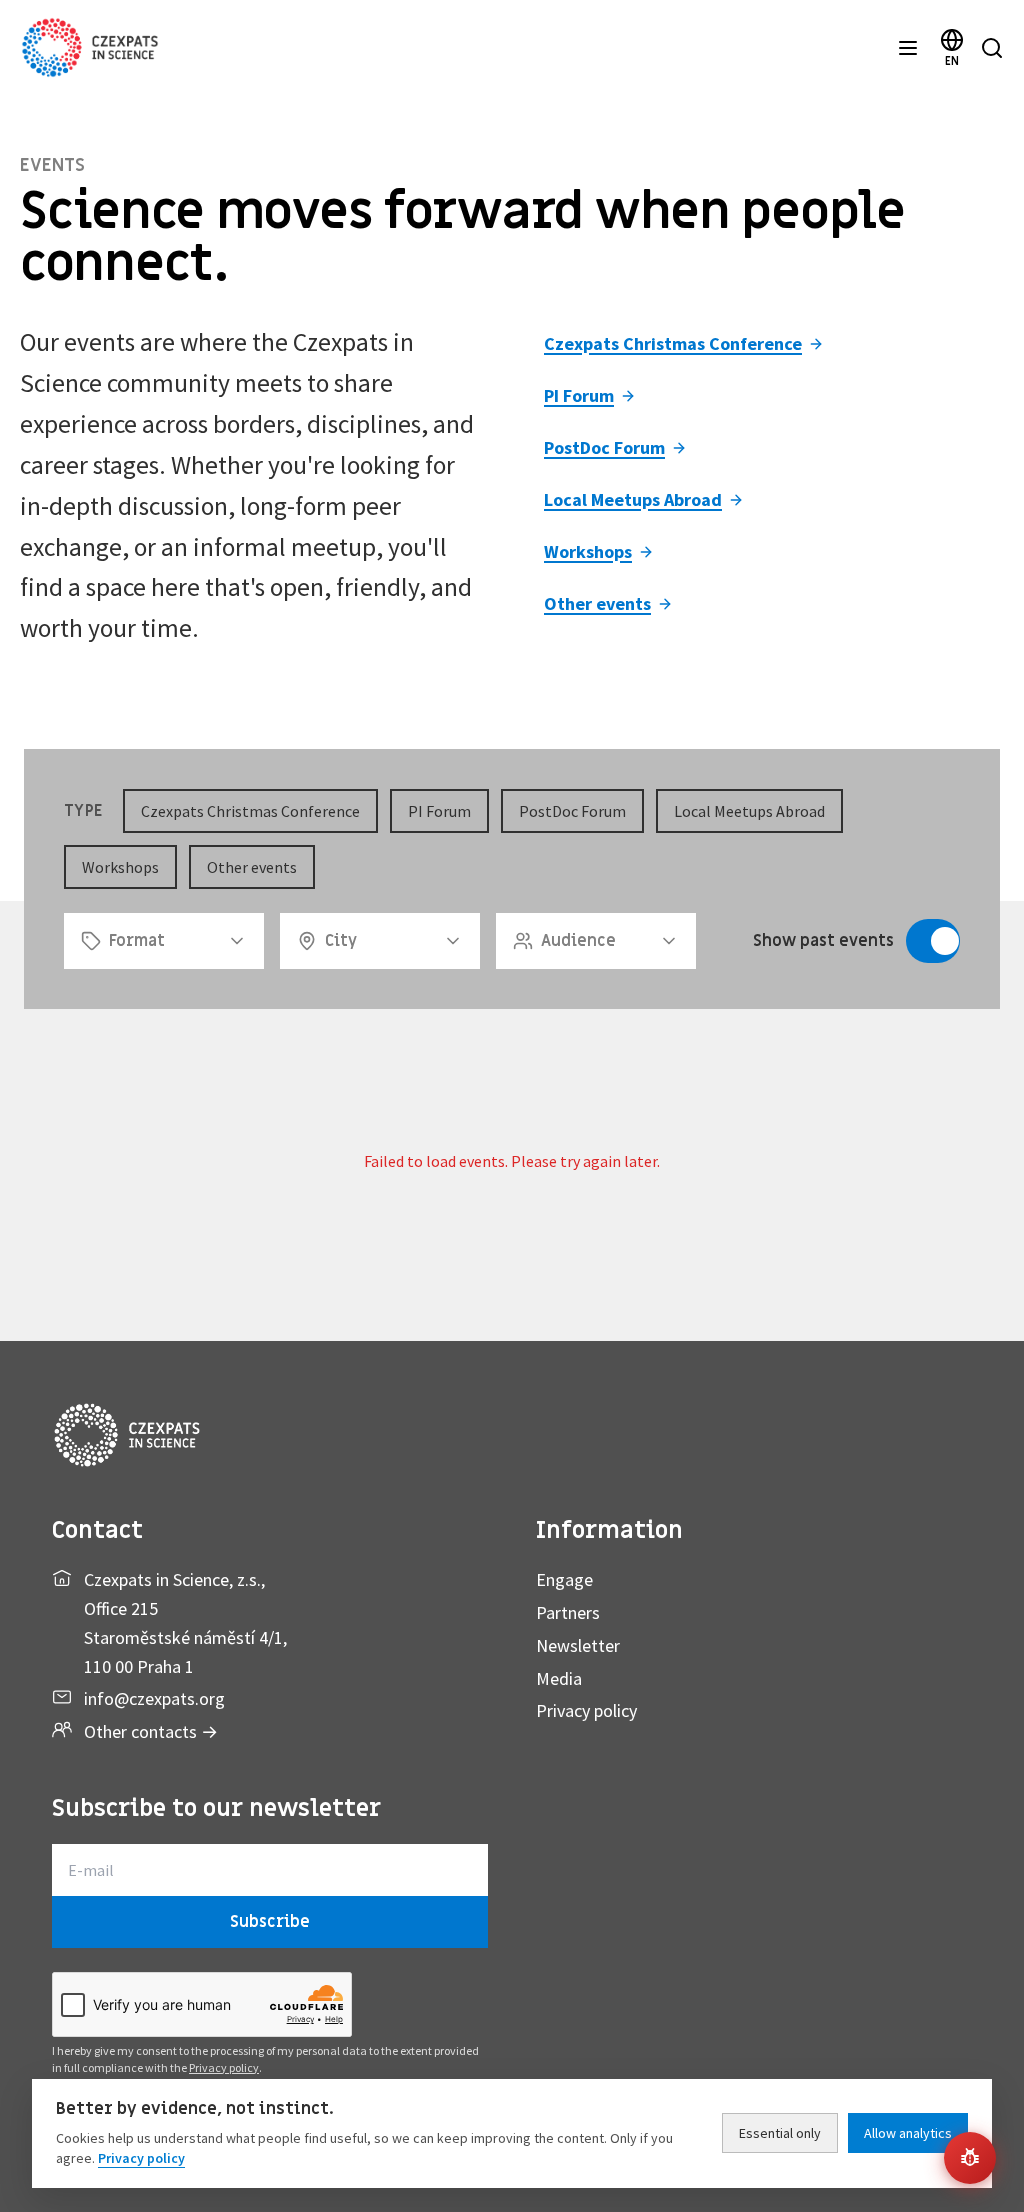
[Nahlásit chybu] (970, 2158)
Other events (597, 603)
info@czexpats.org (154, 1698)
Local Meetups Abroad (633, 499)
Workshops (588, 551)
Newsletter (578, 1645)
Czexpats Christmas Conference (673, 343)
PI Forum (579, 395)
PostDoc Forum (604, 447)
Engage (564, 1579)
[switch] (933, 941)
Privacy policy (586, 1710)
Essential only (780, 2133)
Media (559, 1678)
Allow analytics (908, 2133)
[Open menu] (908, 48)
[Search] (992, 48)
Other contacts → (151, 1731)
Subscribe (270, 1922)
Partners (568, 1612)
